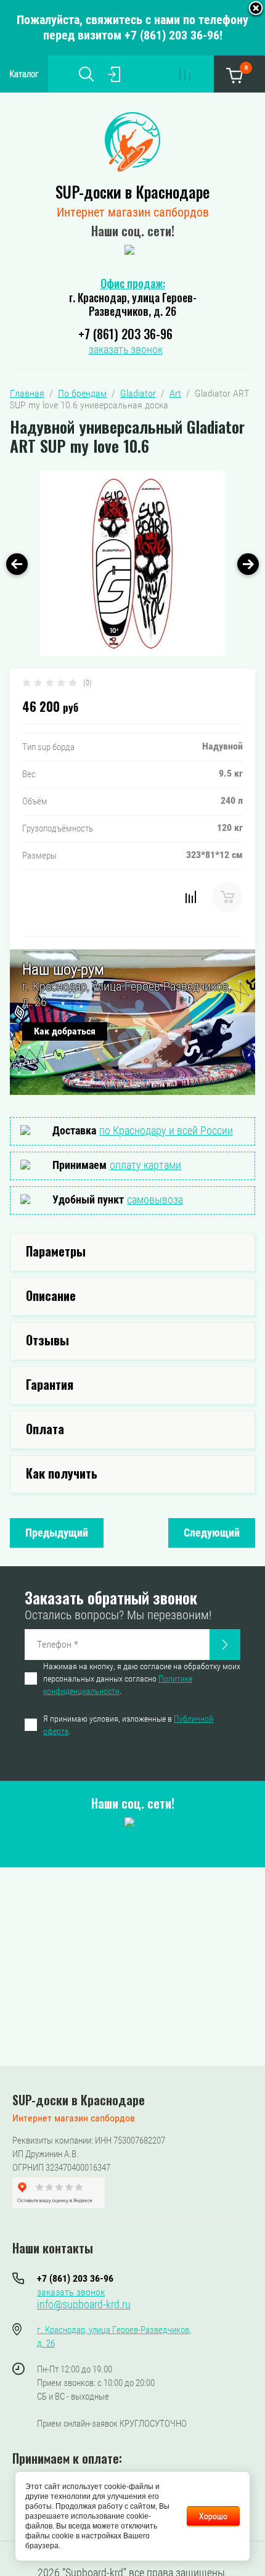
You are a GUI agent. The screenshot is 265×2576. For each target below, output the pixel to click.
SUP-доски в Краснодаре (132, 192)
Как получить (62, 1473)
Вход (114, 74)
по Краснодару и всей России (166, 1130)
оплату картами (145, 1165)
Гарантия (50, 1384)
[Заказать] (225, 1645)
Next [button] (248, 564)
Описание (51, 1295)
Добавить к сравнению (190, 897)
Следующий (212, 1533)
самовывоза (155, 1199)
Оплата (45, 1429)
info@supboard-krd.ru (84, 2304)
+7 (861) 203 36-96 (125, 334)
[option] (132, 564)
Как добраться (65, 1031)
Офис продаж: (133, 283)
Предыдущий (57, 1533)
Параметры (56, 1251)
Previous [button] (17, 564)
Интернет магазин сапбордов (133, 212)
